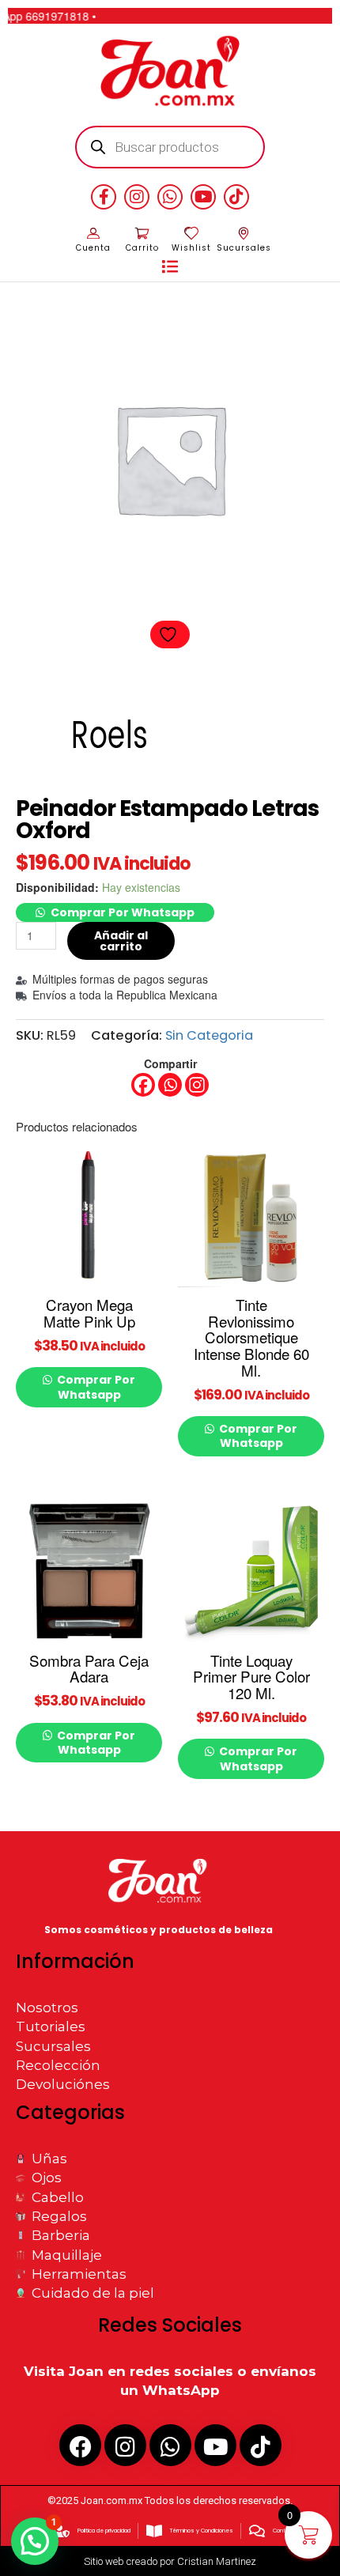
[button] (170, 267)
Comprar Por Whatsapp (123, 912)
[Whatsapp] (170, 1085)
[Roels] (108, 739)
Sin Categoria (209, 1035)
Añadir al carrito (121, 941)
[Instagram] (197, 1085)
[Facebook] (143, 1085)
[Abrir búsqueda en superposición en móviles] (170, 147)
